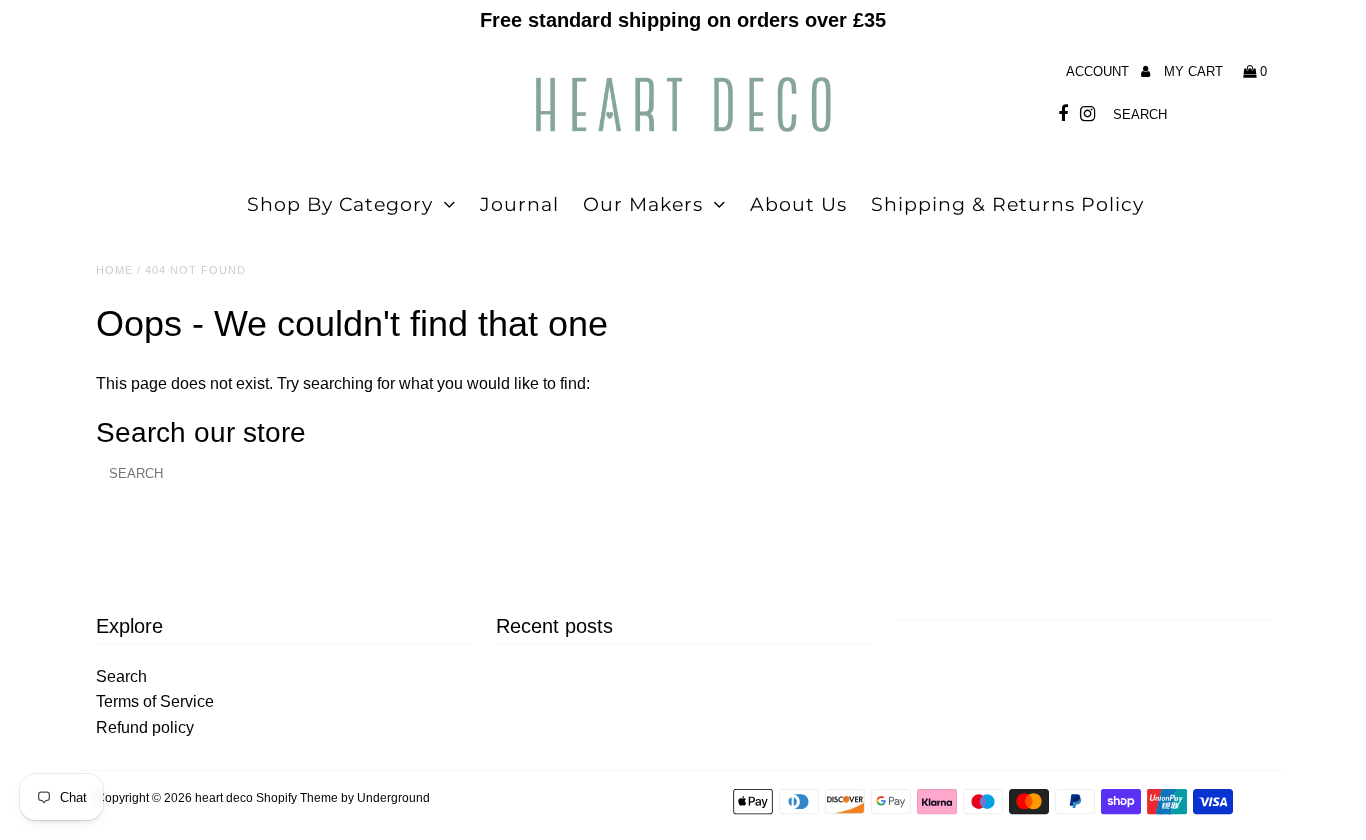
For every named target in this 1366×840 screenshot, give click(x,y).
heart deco (224, 798)
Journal (519, 204)
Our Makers (643, 204)
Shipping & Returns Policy (1007, 204)
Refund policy (145, 727)
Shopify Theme (297, 798)
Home (114, 270)
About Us (798, 204)
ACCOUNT (1099, 71)
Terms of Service (155, 701)
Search (121, 676)
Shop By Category (340, 204)
